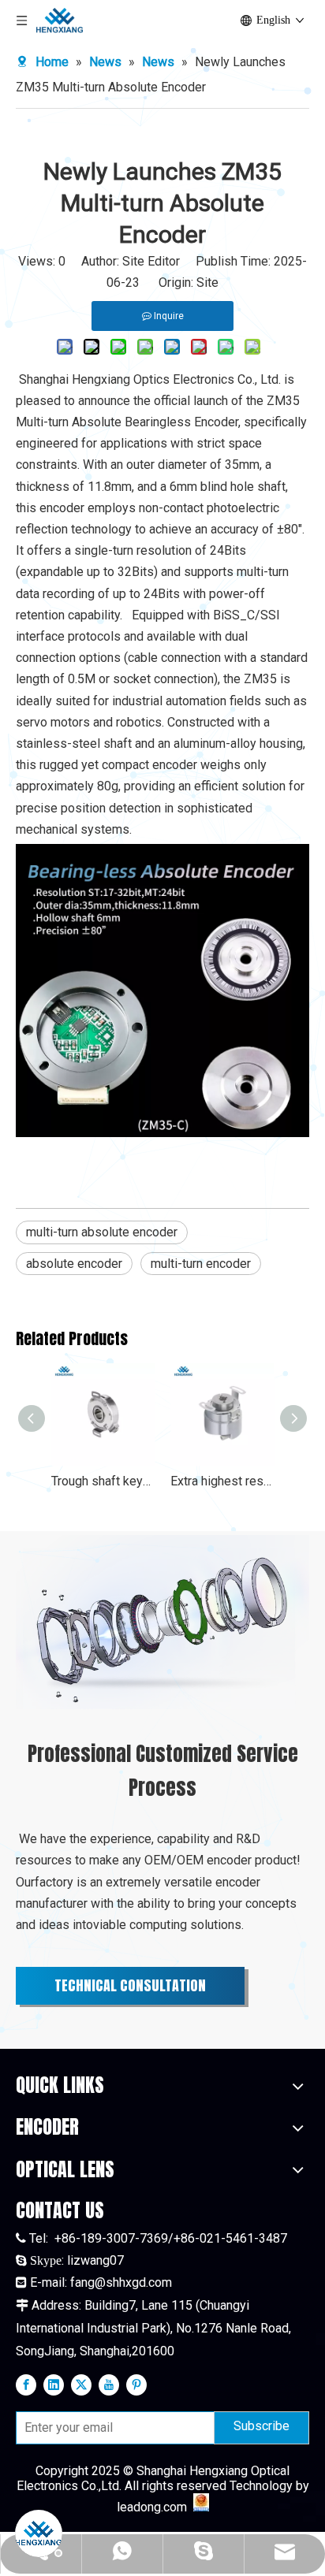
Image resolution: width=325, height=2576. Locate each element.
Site (207, 283)
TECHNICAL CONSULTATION (130, 1985)
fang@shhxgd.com (121, 2282)
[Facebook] (26, 2385)
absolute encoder (74, 1264)
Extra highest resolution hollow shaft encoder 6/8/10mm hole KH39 (222, 1481)
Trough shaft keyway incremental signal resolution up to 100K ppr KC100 (103, 1481)
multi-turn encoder (201, 1264)
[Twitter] (81, 2385)
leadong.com (152, 2507)
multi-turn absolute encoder (102, 1232)
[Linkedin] (54, 2385)
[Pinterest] (136, 2385)
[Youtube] (109, 2385)
